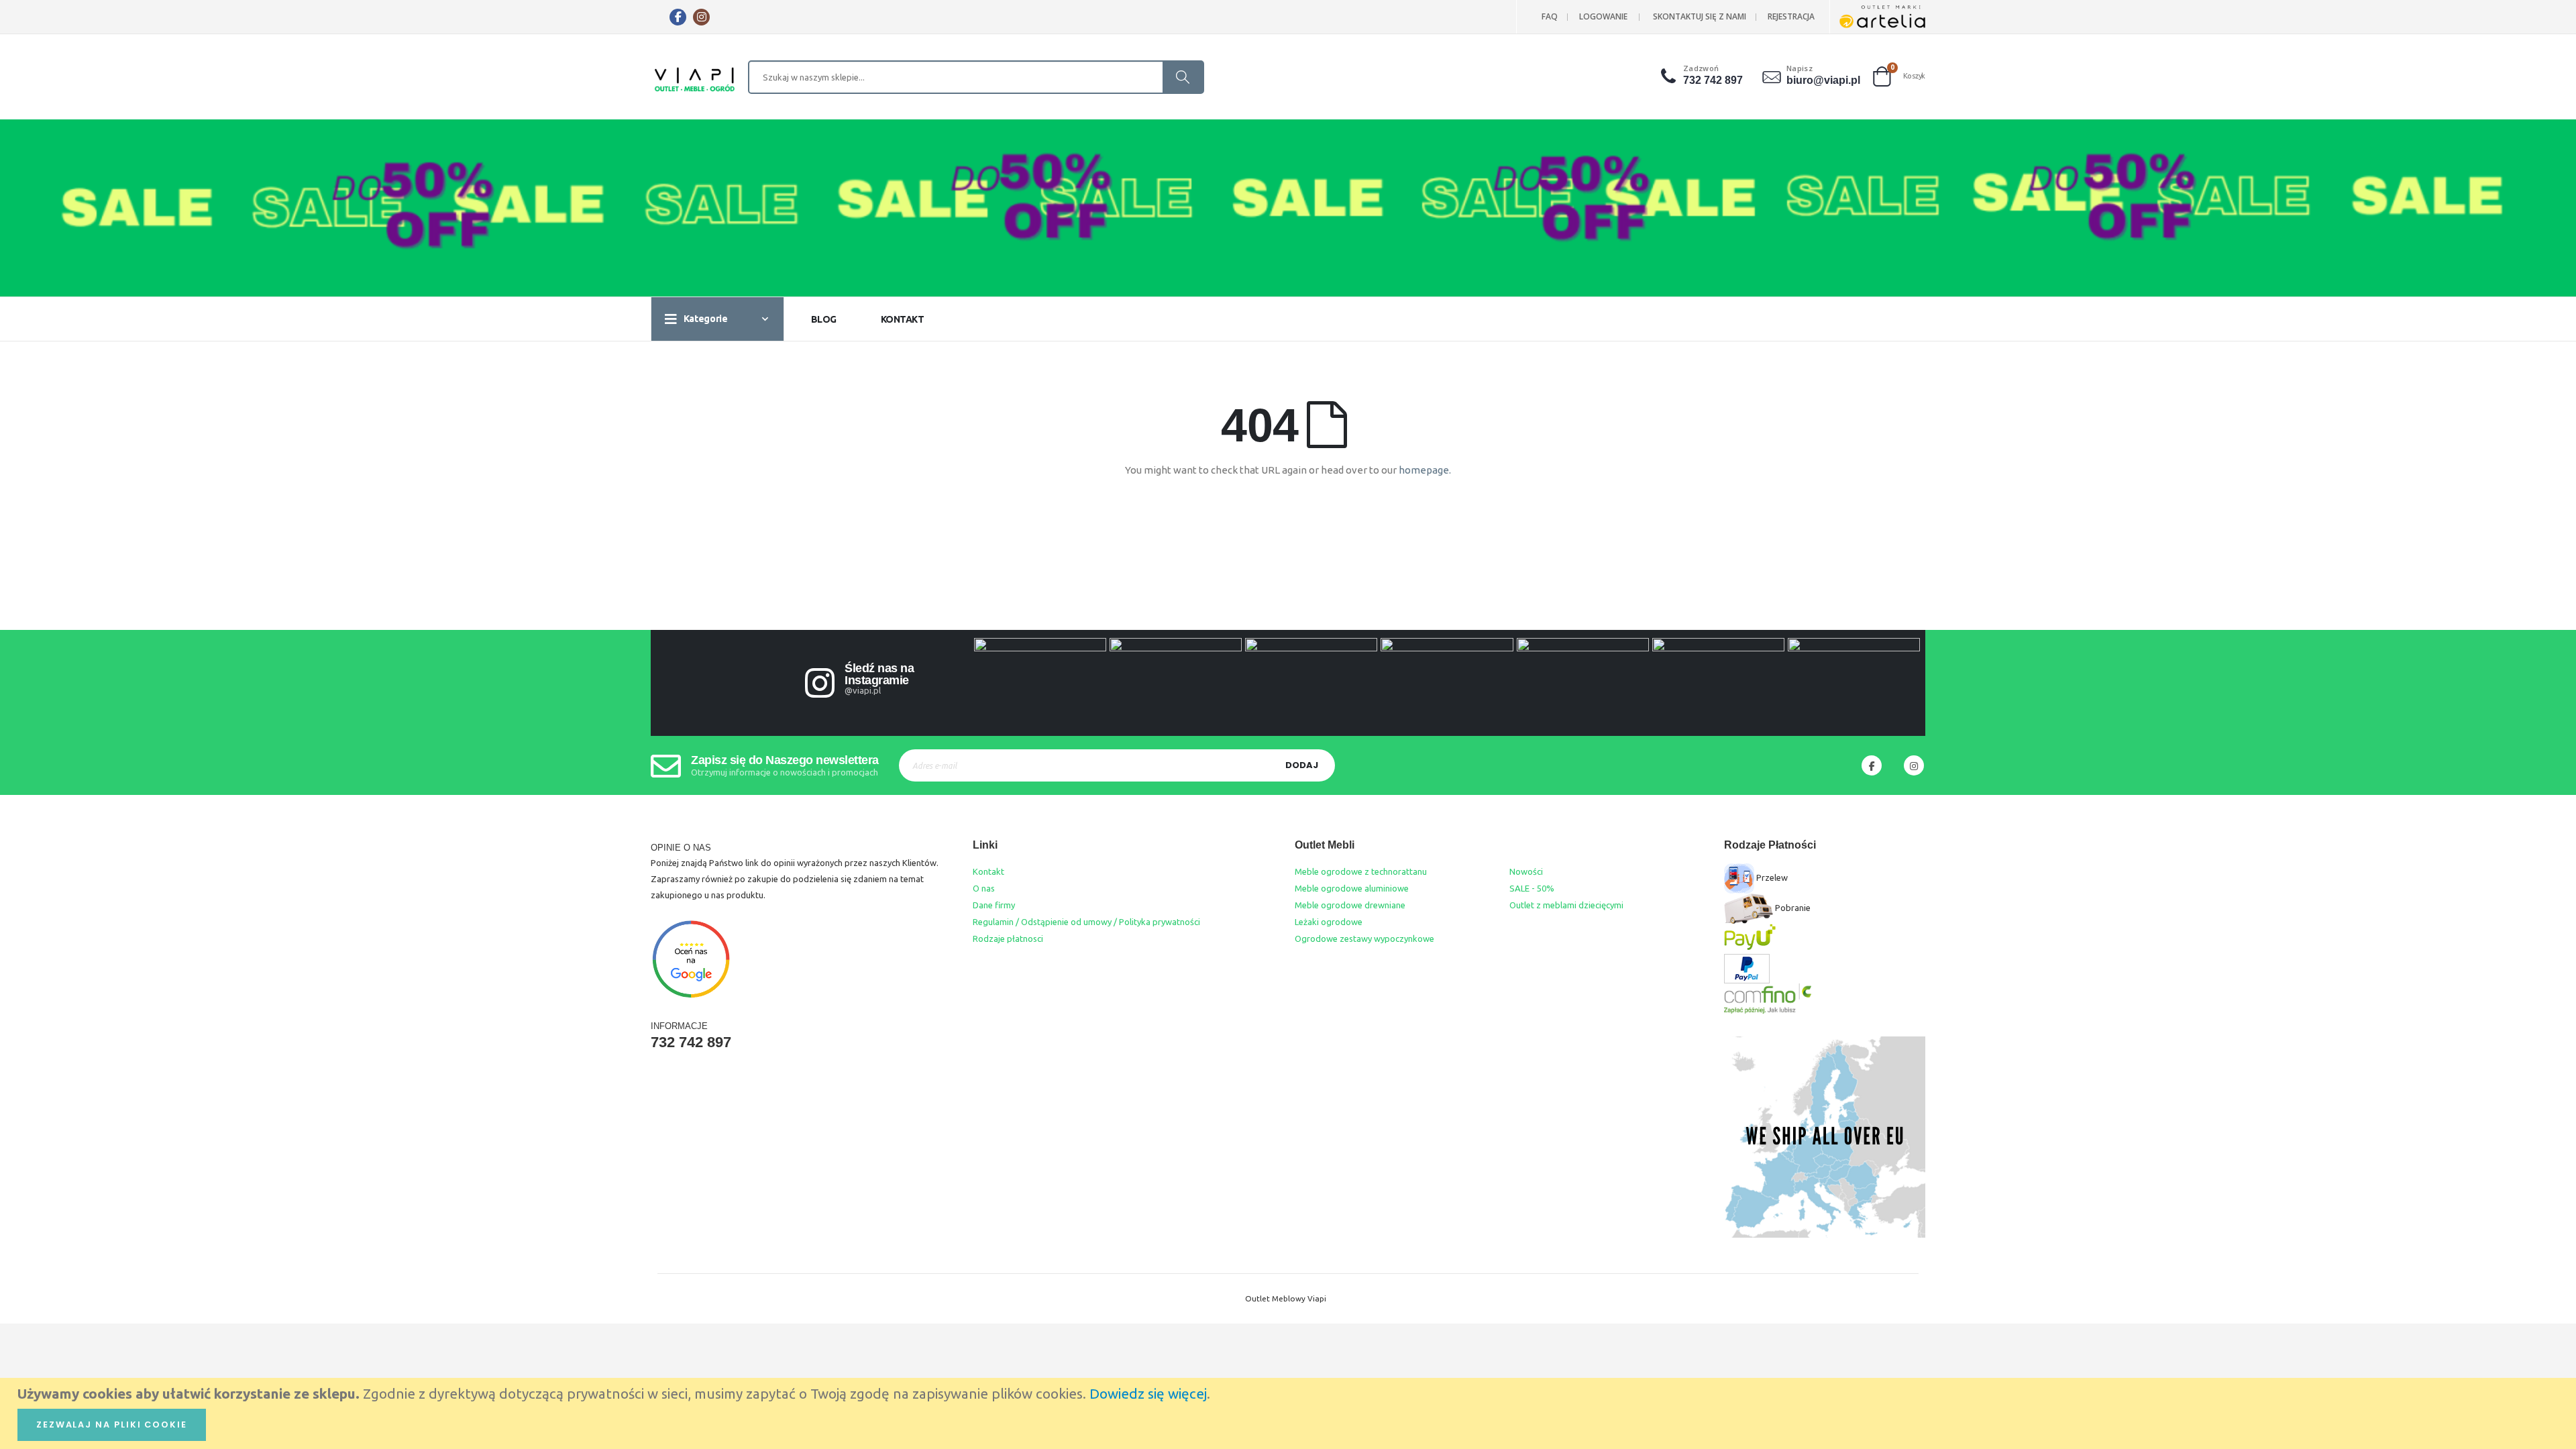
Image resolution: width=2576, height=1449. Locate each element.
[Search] (1183, 77)
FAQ (1550, 16)
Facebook (1872, 765)
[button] (1670, 76)
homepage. (1425, 470)
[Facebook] (678, 17)
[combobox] (976, 77)
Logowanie (1603, 16)
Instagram (1914, 765)
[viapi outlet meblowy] (695, 80)
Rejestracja (1791, 16)
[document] (1290, 1413)
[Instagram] (701, 17)
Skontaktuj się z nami (1700, 16)
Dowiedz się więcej (1148, 1394)
